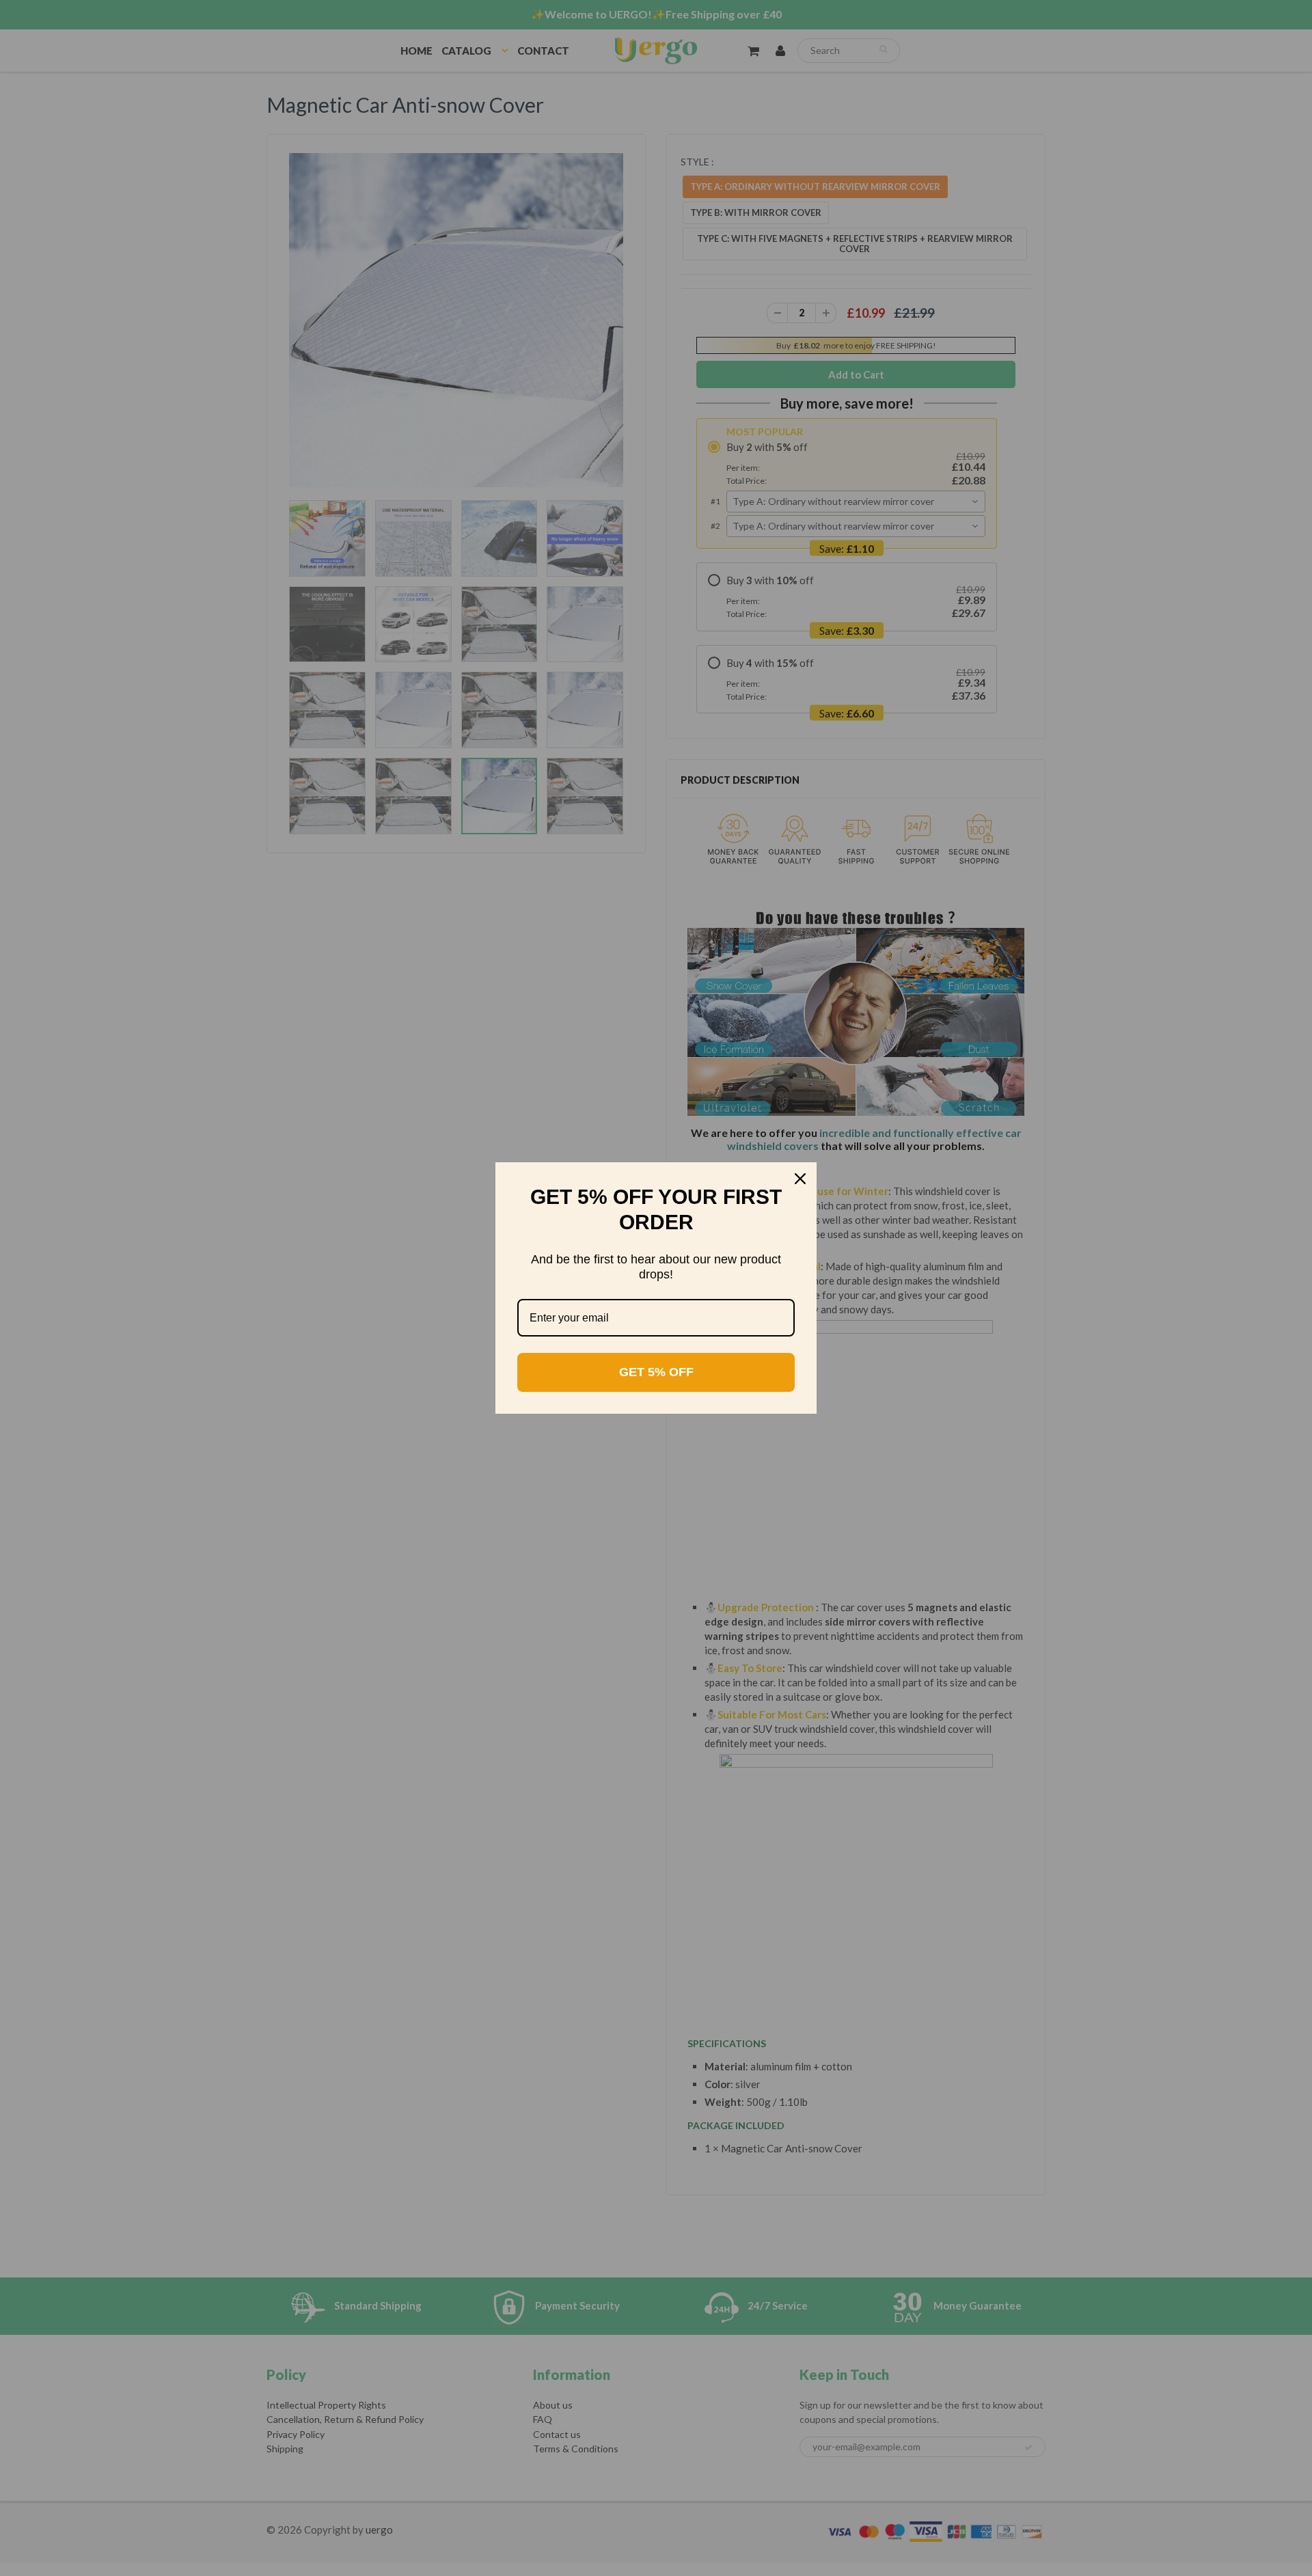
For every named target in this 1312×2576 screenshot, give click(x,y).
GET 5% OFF (656, 1372)
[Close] (800, 1179)
